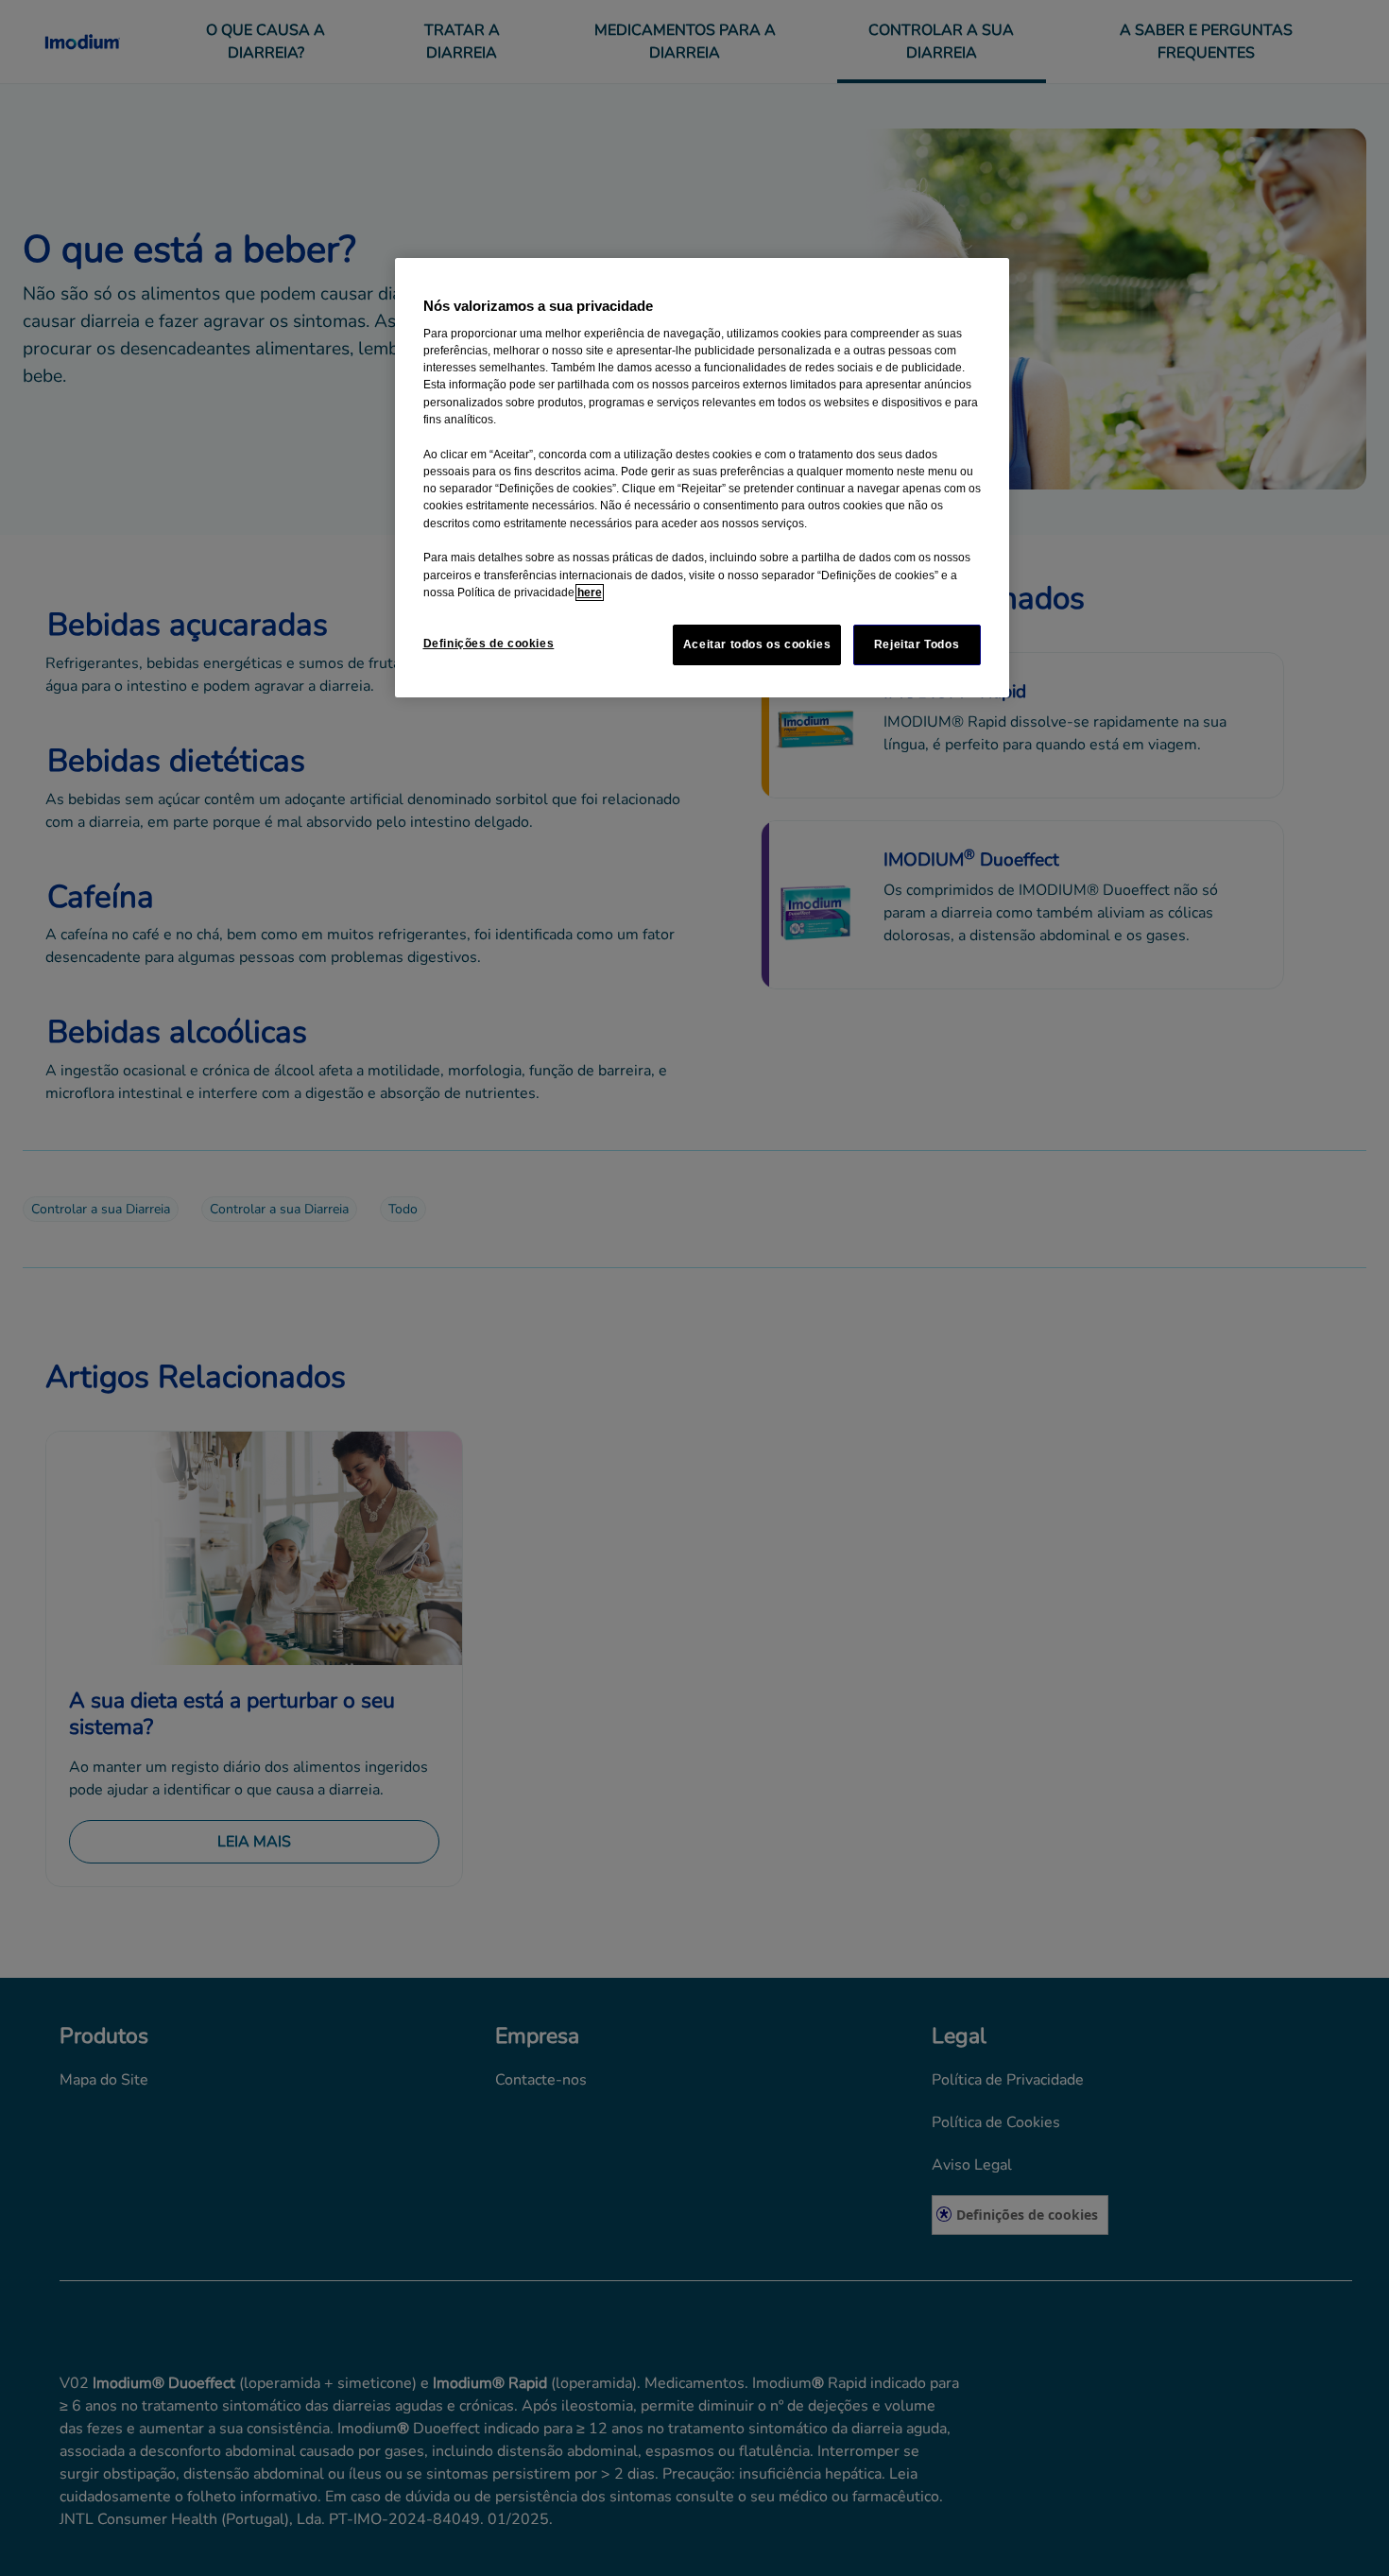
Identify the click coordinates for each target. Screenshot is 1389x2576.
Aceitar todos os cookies (757, 644)
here (590, 592)
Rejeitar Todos (917, 644)
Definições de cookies (489, 644)
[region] (702, 478)
